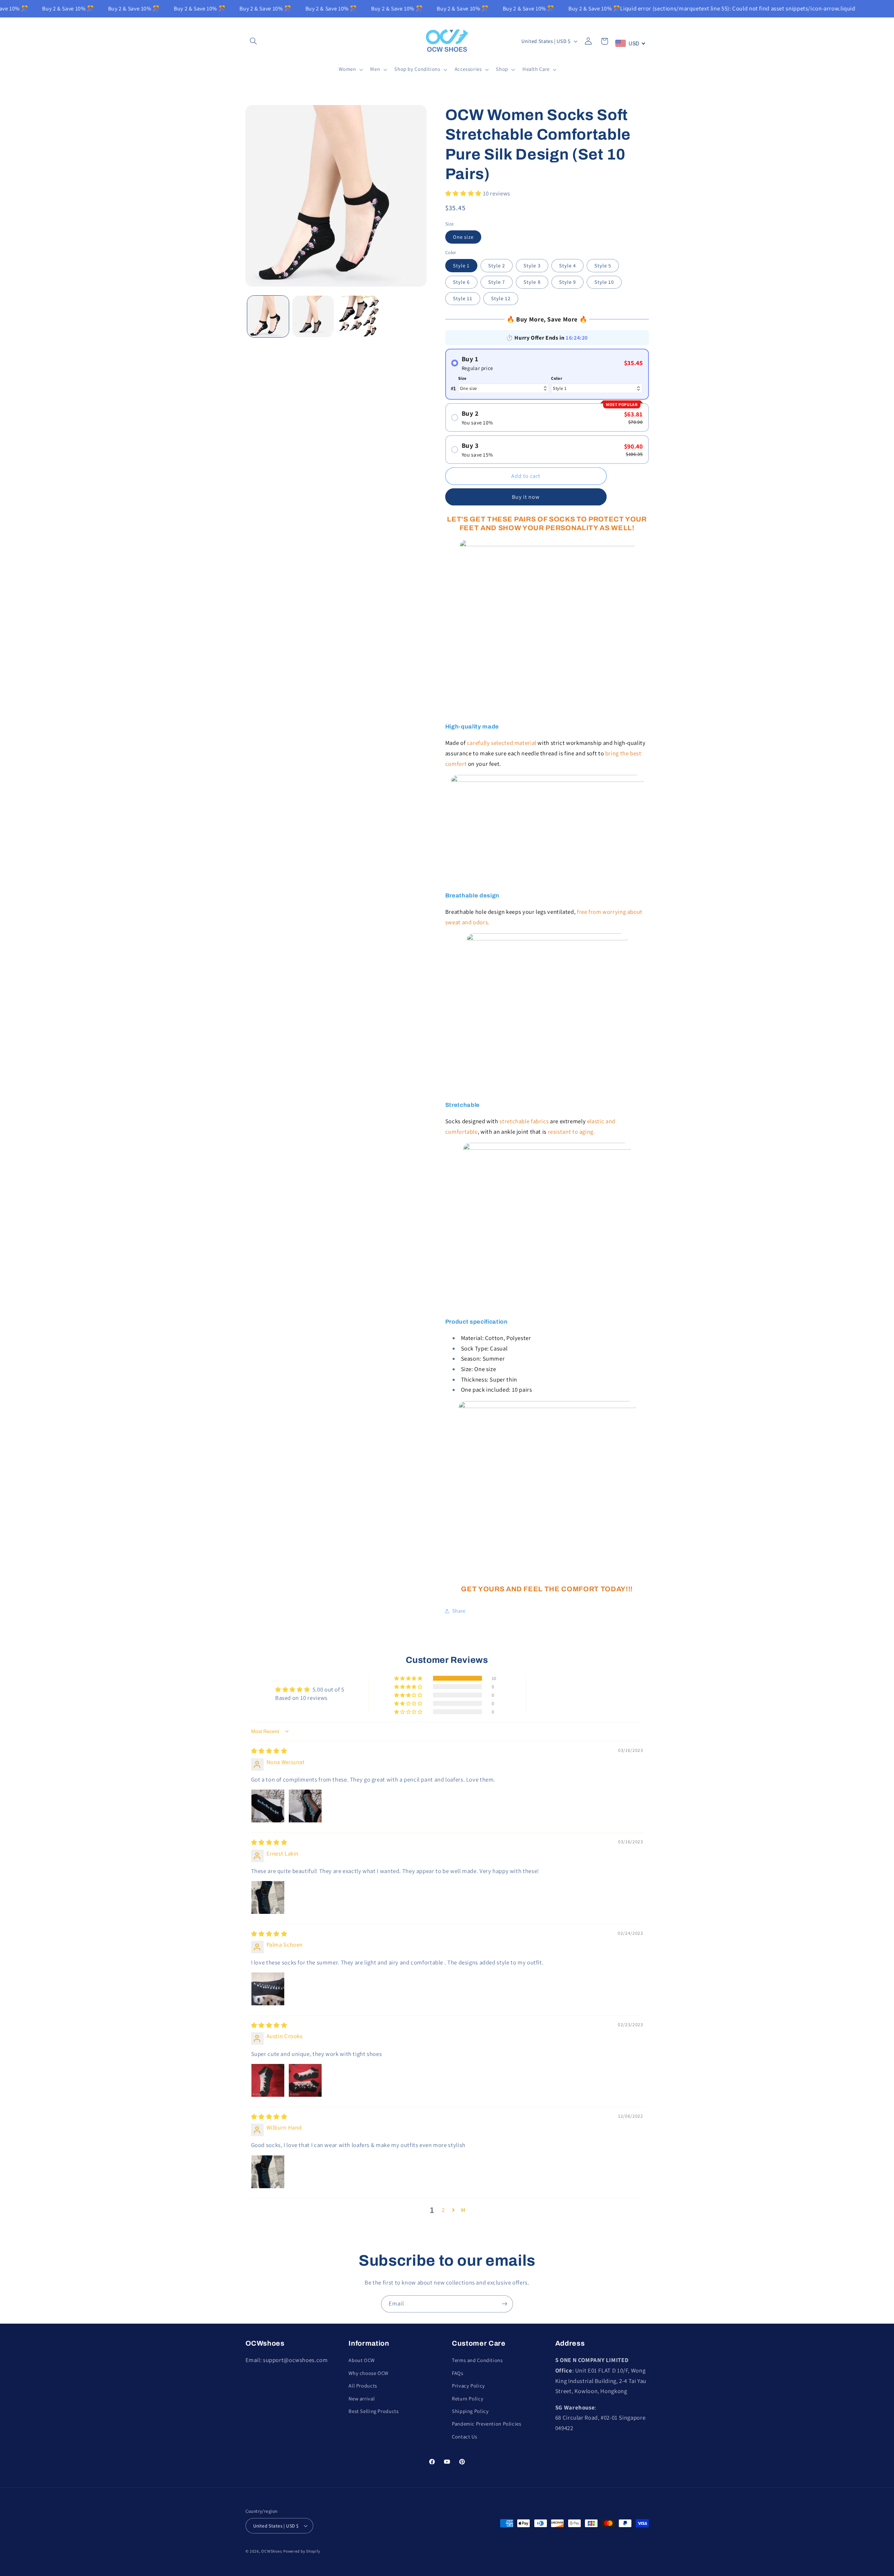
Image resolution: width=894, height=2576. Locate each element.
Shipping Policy (470, 2411)
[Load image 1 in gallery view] (268, 316)
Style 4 (567, 265)
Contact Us (464, 2437)
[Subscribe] (505, 2304)
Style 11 (463, 299)
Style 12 (501, 299)
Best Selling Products (373, 2411)
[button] (254, 41)
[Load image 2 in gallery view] (313, 316)
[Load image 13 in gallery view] (358, 316)
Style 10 (604, 282)
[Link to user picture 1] (268, 1806)
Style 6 (461, 282)
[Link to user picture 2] (305, 1806)
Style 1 (461, 265)
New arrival (362, 2399)
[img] (269, 1751)
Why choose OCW (368, 2373)
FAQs (458, 2373)
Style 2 (497, 265)
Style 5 (603, 265)
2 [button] (443, 2210)
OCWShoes (272, 2551)
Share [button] (459, 1611)
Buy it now (526, 497)
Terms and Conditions (477, 2360)
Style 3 (532, 265)
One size (463, 237)
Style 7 (497, 282)
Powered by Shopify (302, 2551)
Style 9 (567, 282)
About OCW (362, 2360)
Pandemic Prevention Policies (487, 2424)
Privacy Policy (468, 2386)
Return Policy (468, 2399)
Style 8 (532, 282)
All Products (363, 2386)
